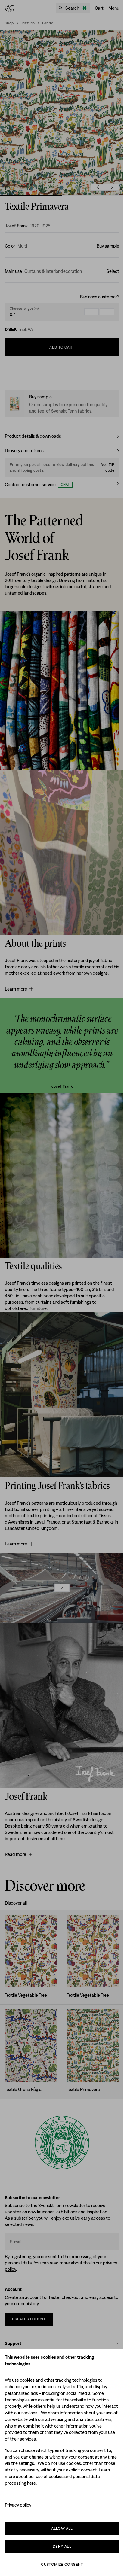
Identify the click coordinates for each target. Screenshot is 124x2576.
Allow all (62, 2528)
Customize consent (62, 2564)
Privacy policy (18, 2505)
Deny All (62, 2546)
